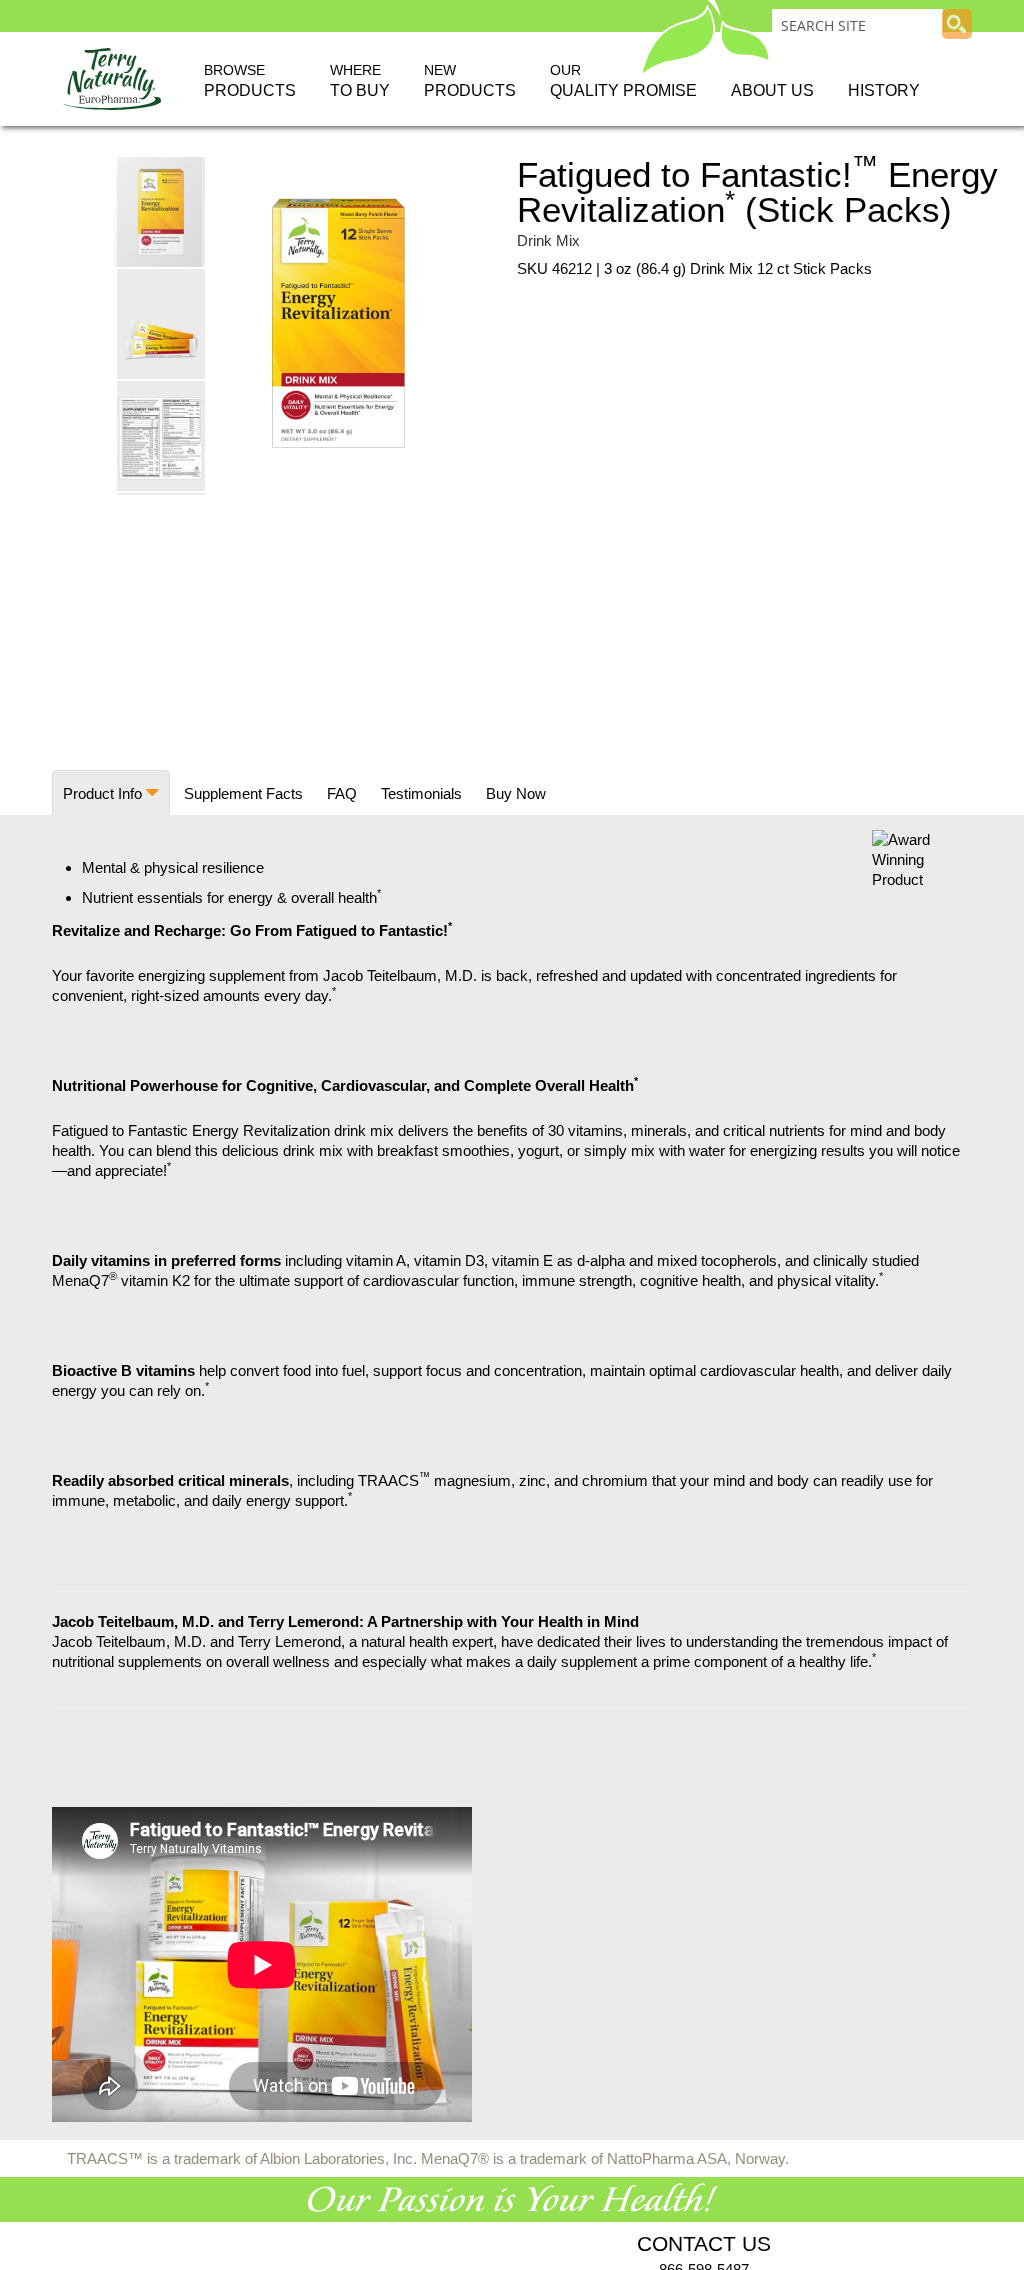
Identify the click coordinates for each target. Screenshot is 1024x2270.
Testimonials (421, 793)
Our (623, 80)
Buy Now (516, 793)
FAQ (342, 793)
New (470, 80)
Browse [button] (250, 80)
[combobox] (857, 25)
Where (360, 80)
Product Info (102, 793)
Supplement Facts (243, 793)
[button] (162, 323)
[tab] (111, 792)
